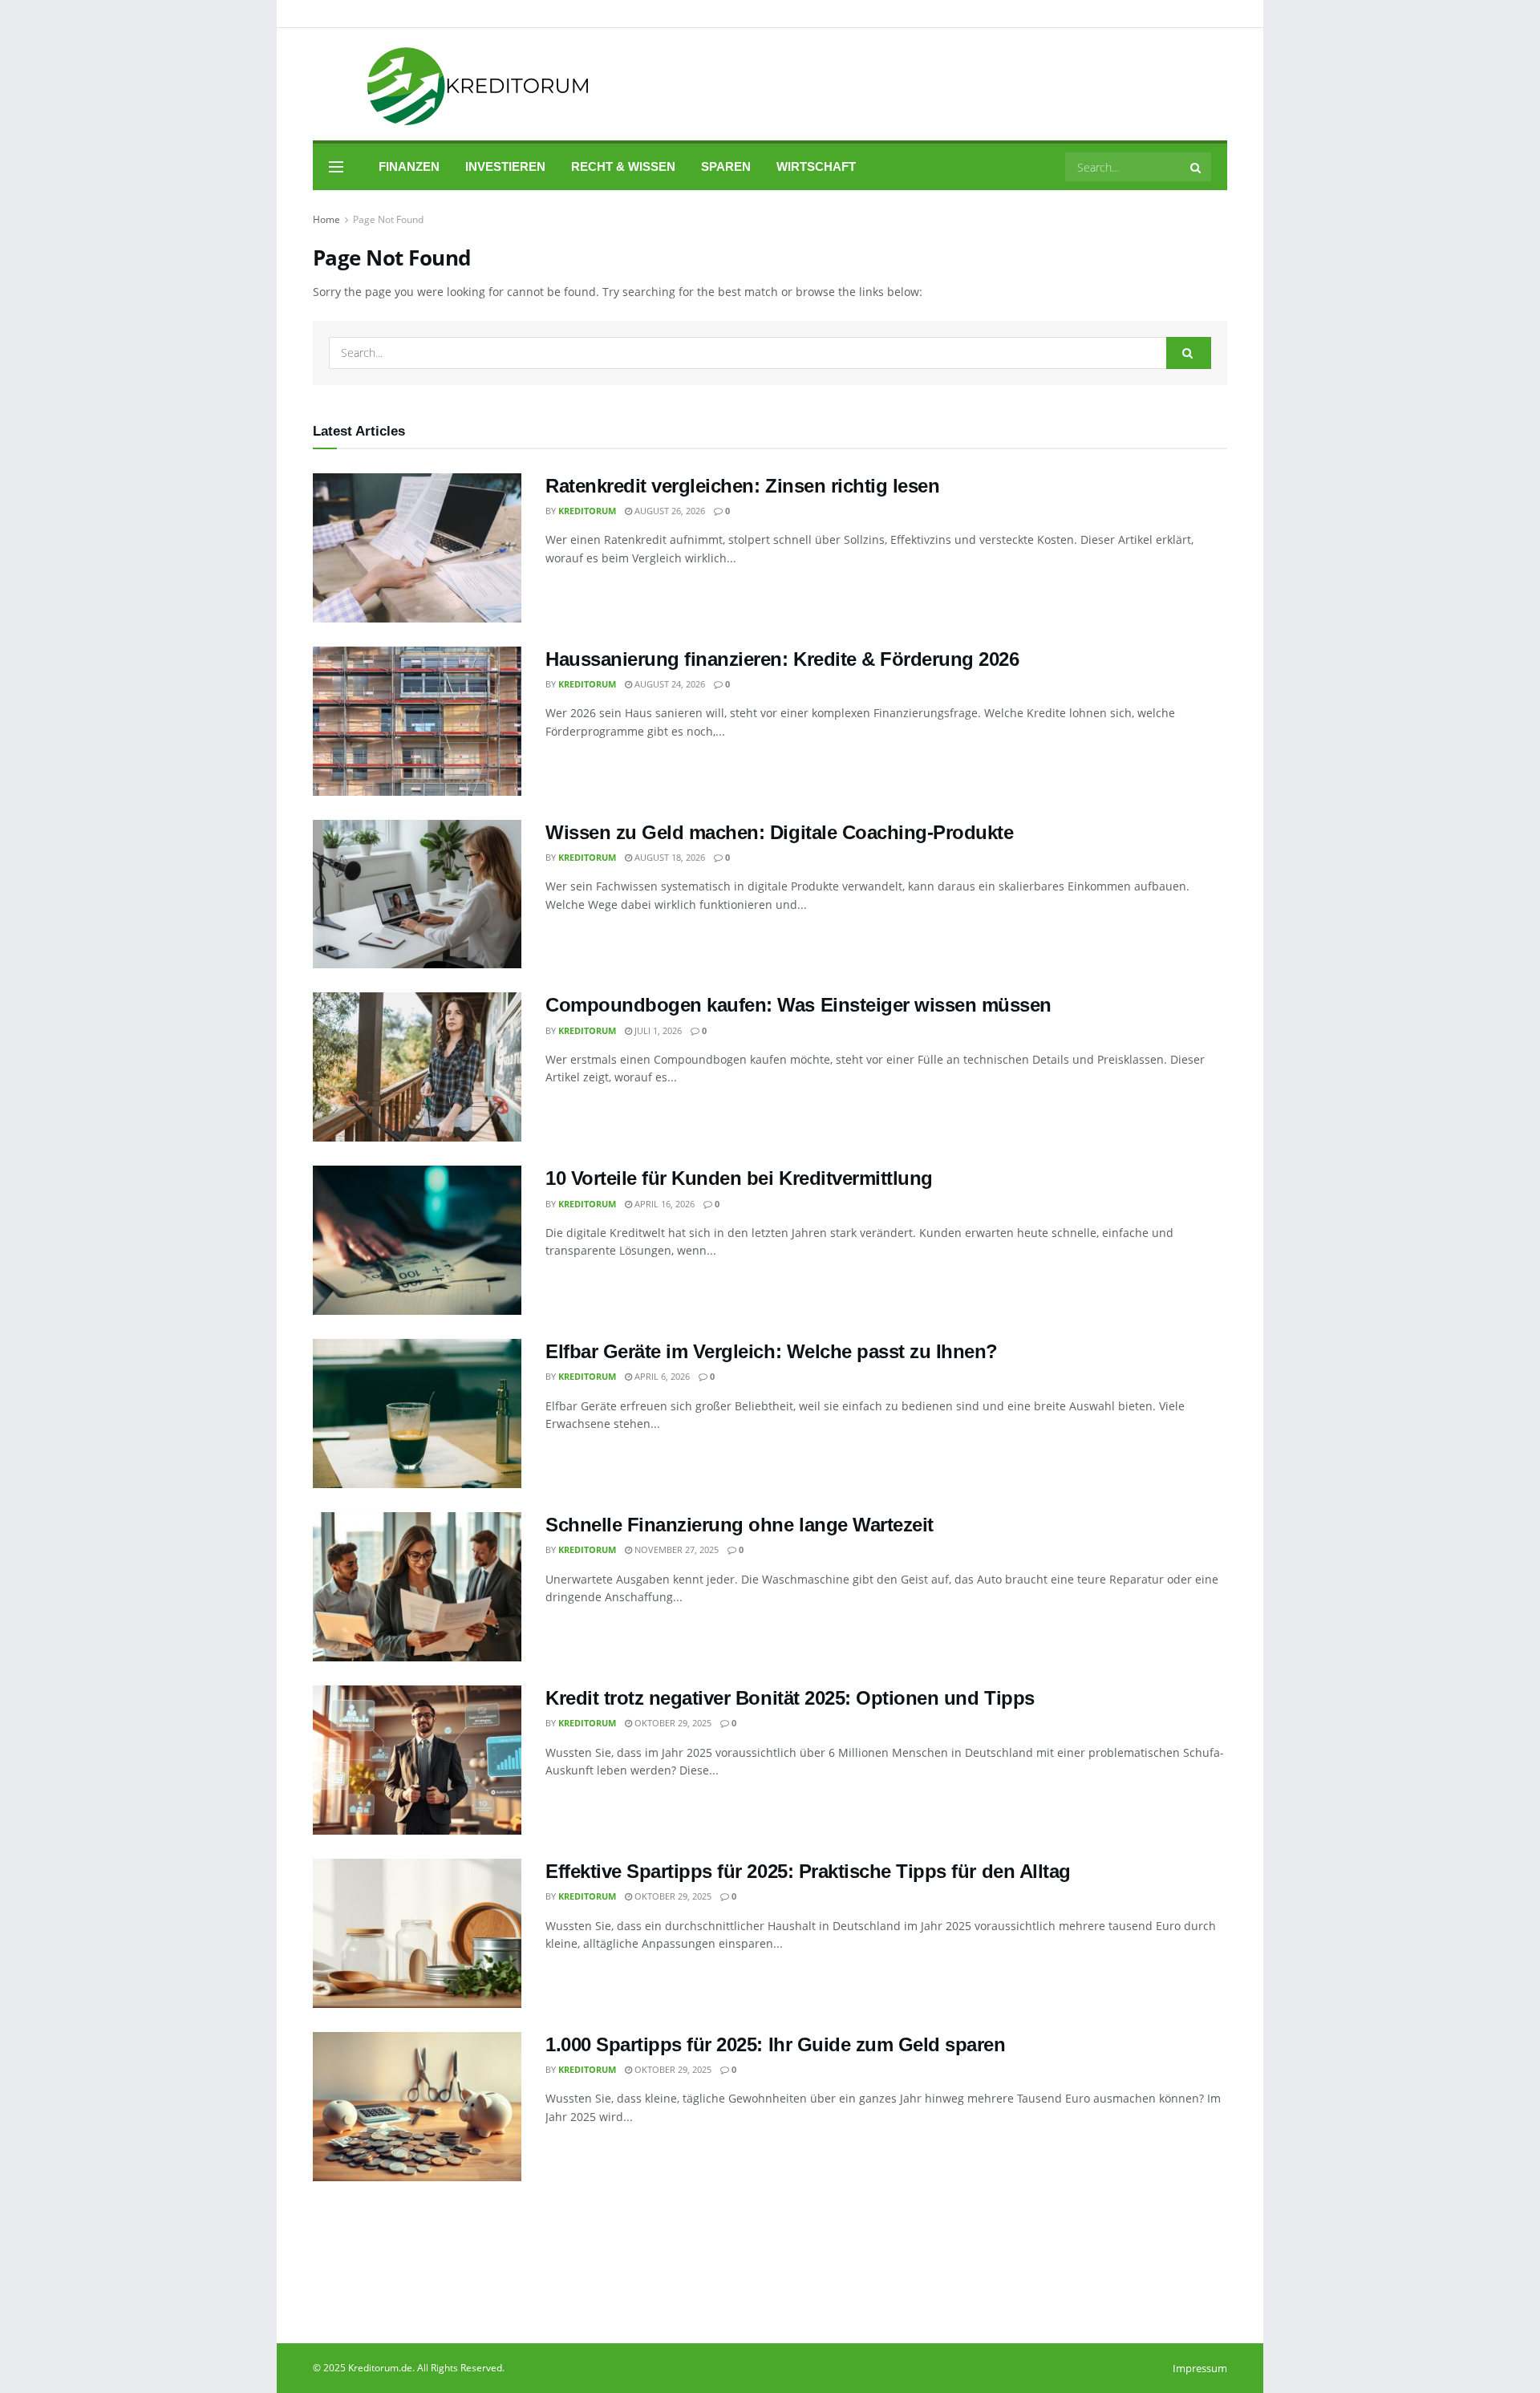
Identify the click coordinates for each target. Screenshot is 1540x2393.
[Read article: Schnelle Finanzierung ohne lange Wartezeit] (417, 1587)
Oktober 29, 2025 (672, 1723)
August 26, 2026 (669, 511)
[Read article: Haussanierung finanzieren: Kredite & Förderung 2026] (417, 721)
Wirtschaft (816, 166)
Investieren (505, 166)
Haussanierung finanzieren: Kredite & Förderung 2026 (782, 659)
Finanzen (409, 166)
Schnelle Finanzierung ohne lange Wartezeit (740, 1525)
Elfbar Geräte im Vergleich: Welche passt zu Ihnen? (772, 1351)
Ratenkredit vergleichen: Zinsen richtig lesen (742, 486)
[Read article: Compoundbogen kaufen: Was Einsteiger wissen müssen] (417, 1067)
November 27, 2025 (675, 1549)
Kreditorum (587, 511)
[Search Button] (1197, 167)
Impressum (1200, 2368)
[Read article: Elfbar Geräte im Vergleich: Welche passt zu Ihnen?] (417, 1413)
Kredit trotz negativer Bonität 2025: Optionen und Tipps (790, 1698)
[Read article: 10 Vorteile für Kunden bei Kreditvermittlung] (417, 1240)
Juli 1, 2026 (657, 1030)
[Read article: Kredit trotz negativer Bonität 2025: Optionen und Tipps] (417, 1760)
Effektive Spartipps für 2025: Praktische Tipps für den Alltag (808, 1871)
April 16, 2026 (663, 1204)
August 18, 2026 (669, 857)
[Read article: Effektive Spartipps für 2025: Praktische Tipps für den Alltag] (417, 1933)
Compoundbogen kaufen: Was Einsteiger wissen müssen (798, 1005)
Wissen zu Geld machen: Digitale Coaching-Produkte (779, 832)
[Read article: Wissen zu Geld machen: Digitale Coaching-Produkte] (417, 894)
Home (326, 219)
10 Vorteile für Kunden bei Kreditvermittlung (739, 1178)
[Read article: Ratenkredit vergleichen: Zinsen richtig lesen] (417, 548)
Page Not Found (388, 219)
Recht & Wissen (623, 166)
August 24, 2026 (669, 684)
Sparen (726, 166)
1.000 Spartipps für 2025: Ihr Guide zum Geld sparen (776, 2044)
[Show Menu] (336, 167)
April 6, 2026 (661, 1376)
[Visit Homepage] (456, 85)
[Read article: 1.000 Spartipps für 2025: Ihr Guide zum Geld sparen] (417, 2107)
